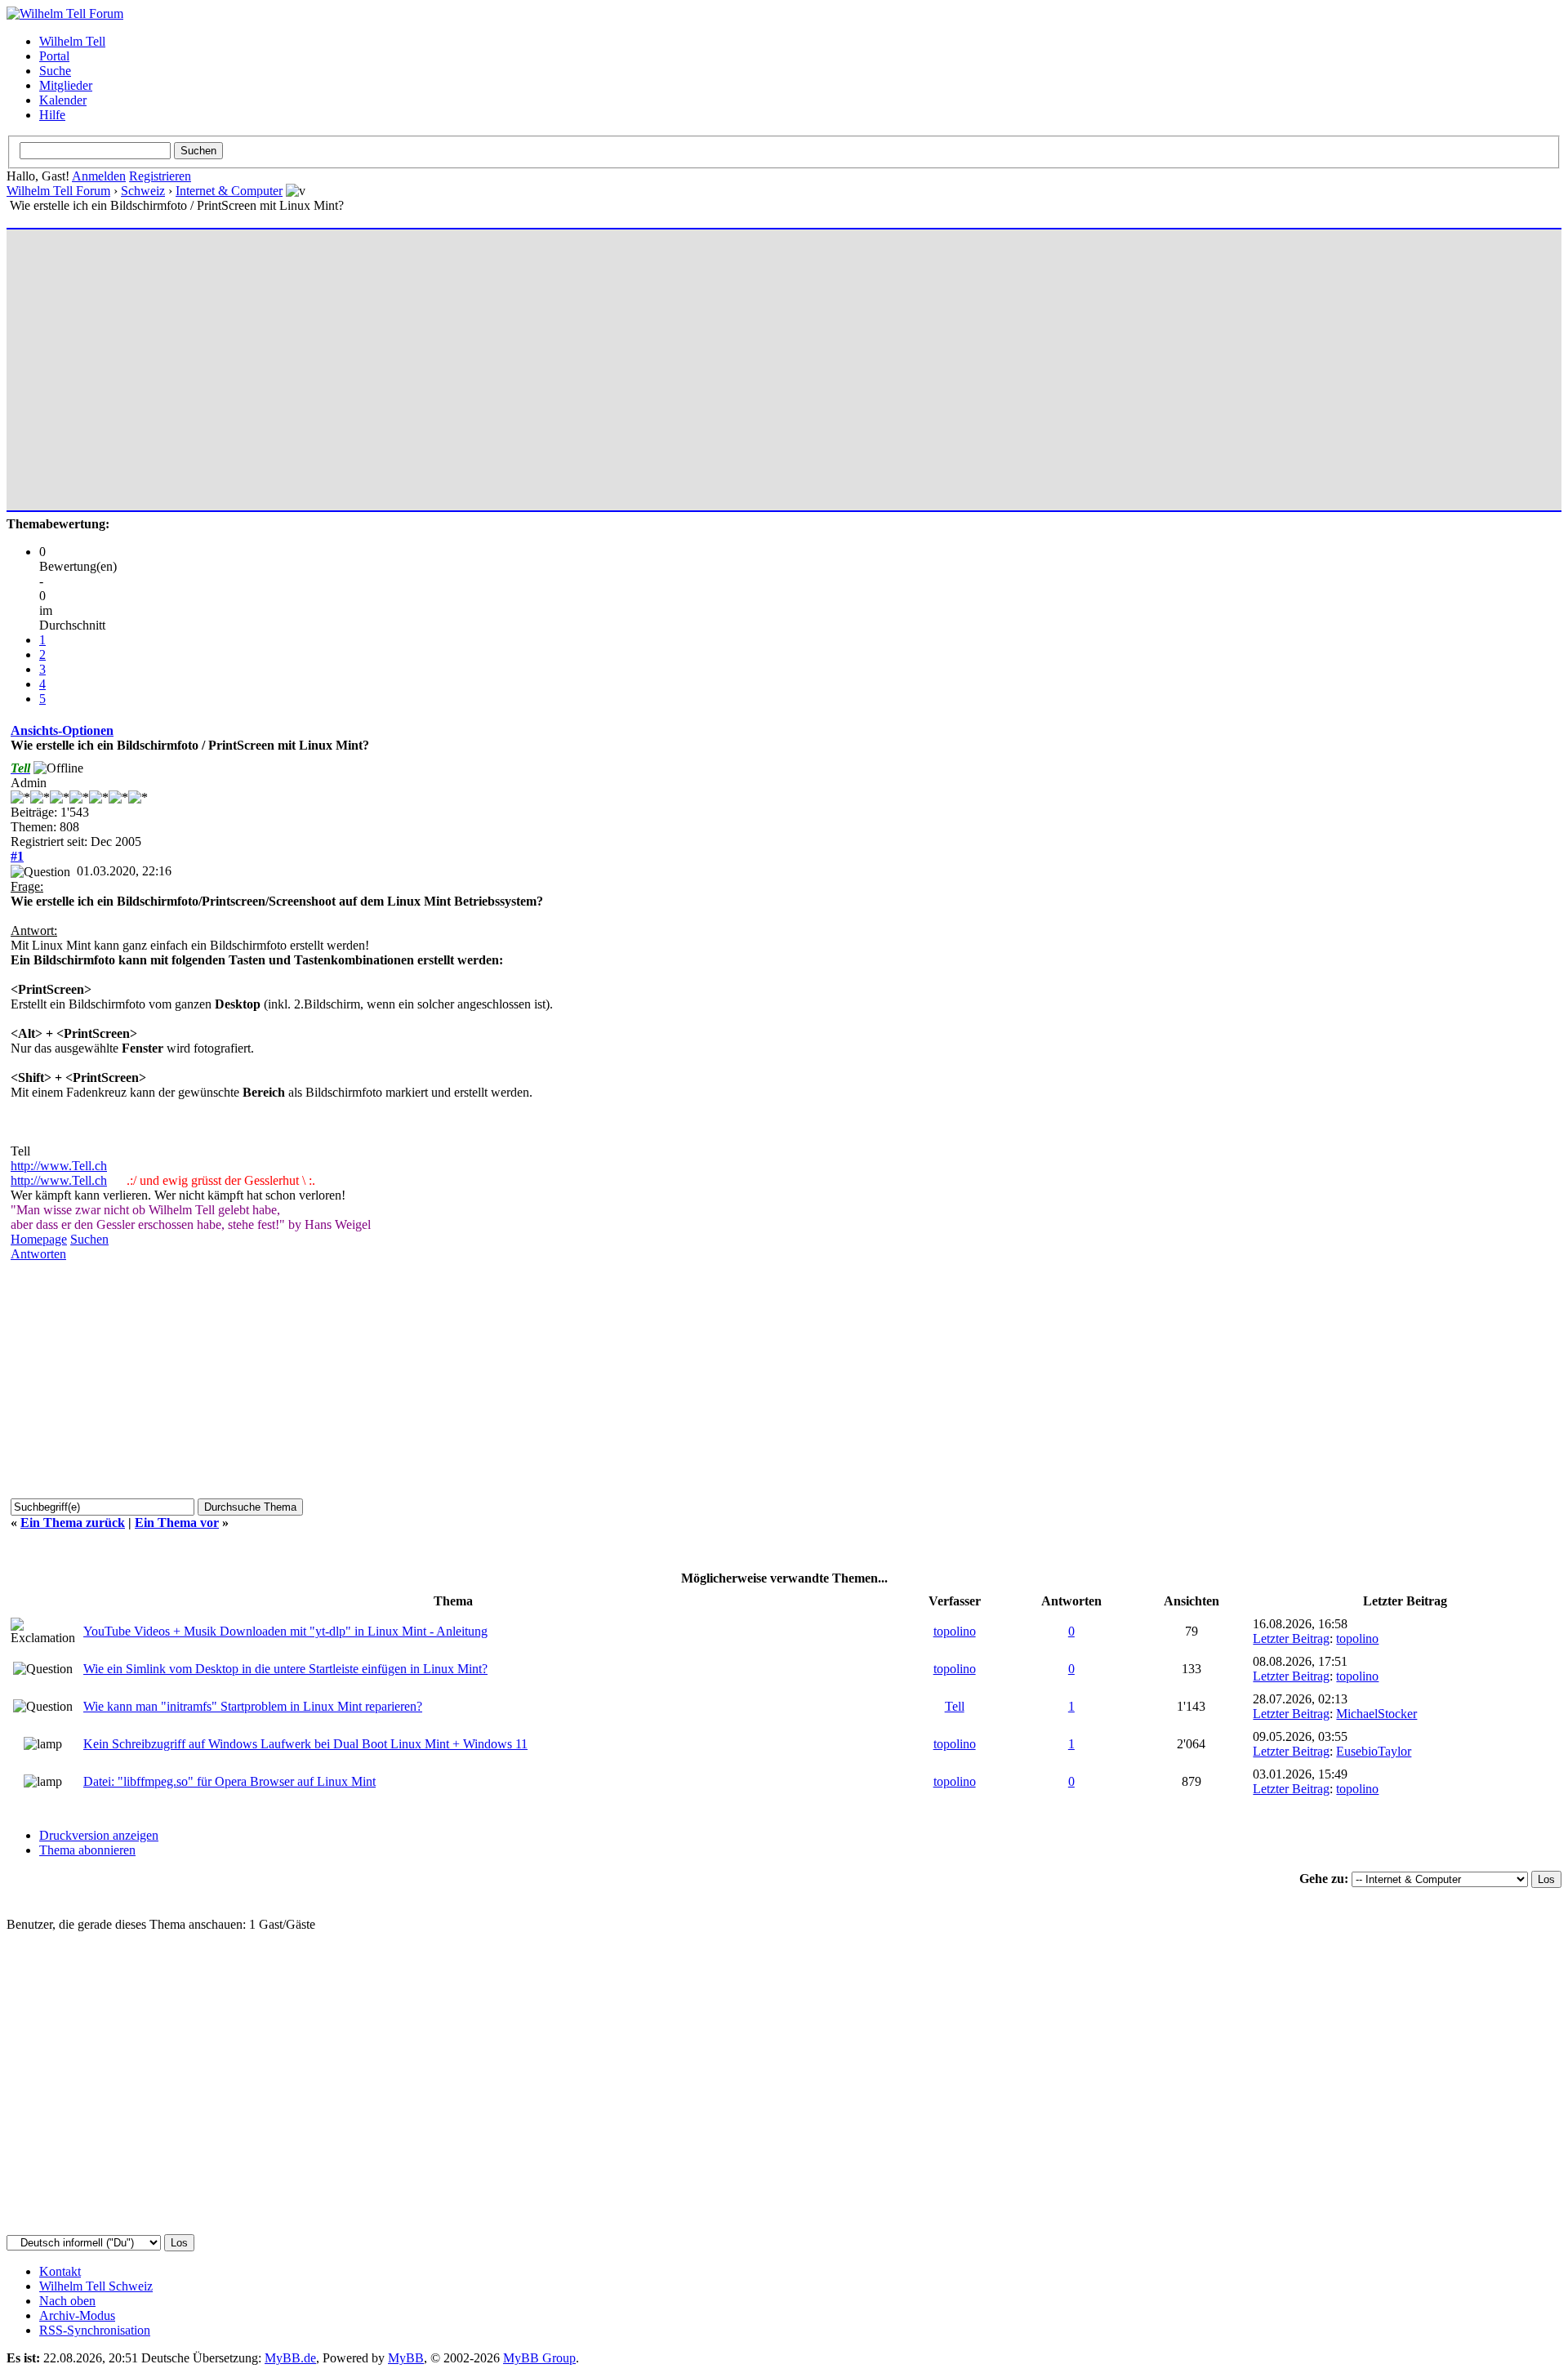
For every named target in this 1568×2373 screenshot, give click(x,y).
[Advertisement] (501, 363)
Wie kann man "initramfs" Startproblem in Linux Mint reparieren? (253, 1706)
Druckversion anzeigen (99, 1835)
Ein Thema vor (177, 1523)
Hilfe (52, 115)
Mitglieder (66, 85)
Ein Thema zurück (73, 1523)
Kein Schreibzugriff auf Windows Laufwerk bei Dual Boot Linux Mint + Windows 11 (305, 1744)
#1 (17, 856)
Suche (55, 71)
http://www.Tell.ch (59, 1166)
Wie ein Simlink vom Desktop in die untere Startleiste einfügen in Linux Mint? (285, 1669)
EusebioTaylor (1374, 1751)
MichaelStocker (1376, 1714)
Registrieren (160, 176)
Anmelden (99, 176)
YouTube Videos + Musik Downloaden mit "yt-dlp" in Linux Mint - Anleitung (285, 1631)
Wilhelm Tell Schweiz (96, 2286)
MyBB (406, 2358)
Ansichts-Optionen (62, 730)
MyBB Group (539, 2358)
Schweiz (143, 191)
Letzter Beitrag (1291, 1638)
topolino (955, 1631)
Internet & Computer (229, 191)
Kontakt (60, 2271)
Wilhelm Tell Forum (58, 191)
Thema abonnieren (87, 1850)
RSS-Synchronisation (95, 2330)
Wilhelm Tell (72, 41)
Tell (955, 1706)
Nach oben (67, 2301)
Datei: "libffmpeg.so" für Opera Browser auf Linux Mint (229, 1781)
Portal (54, 56)
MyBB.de (290, 2358)
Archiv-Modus (77, 2315)
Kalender (63, 100)
